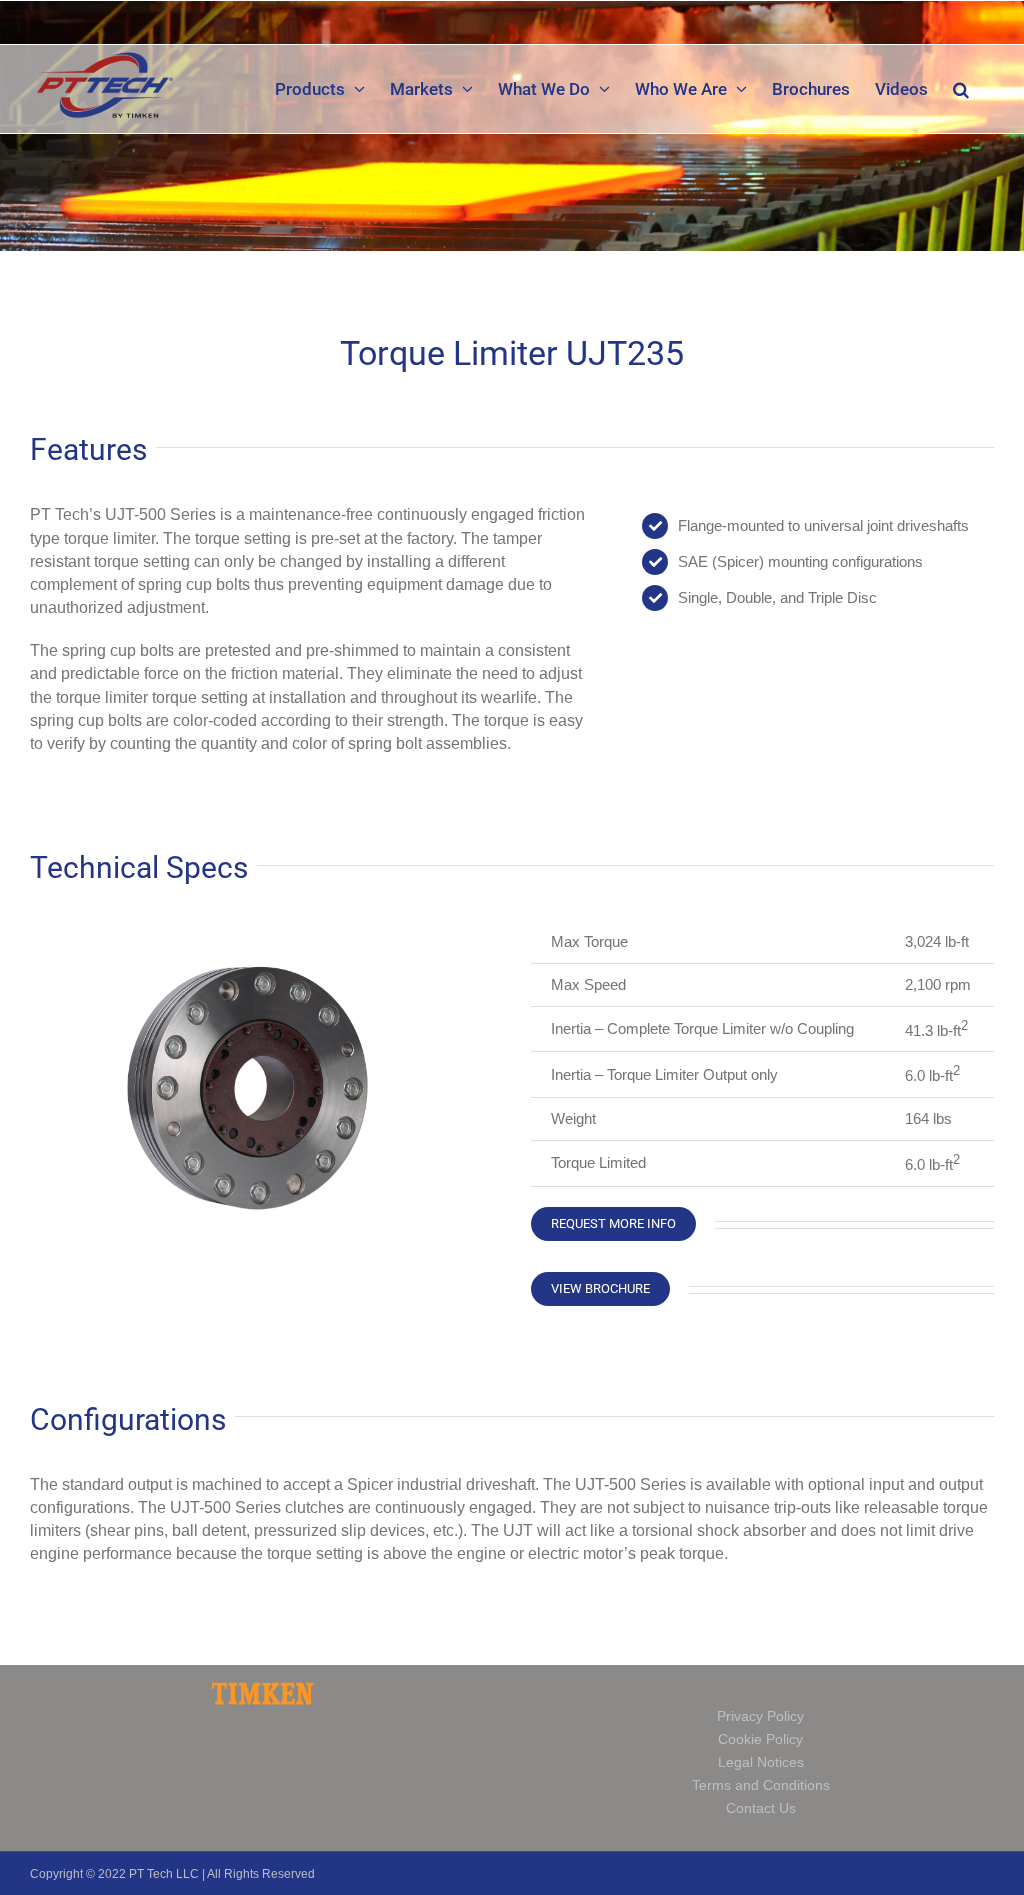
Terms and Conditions (761, 1785)
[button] (961, 89)
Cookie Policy (760, 1739)
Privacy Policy (760, 1716)
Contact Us (761, 1808)
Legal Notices (761, 1762)
